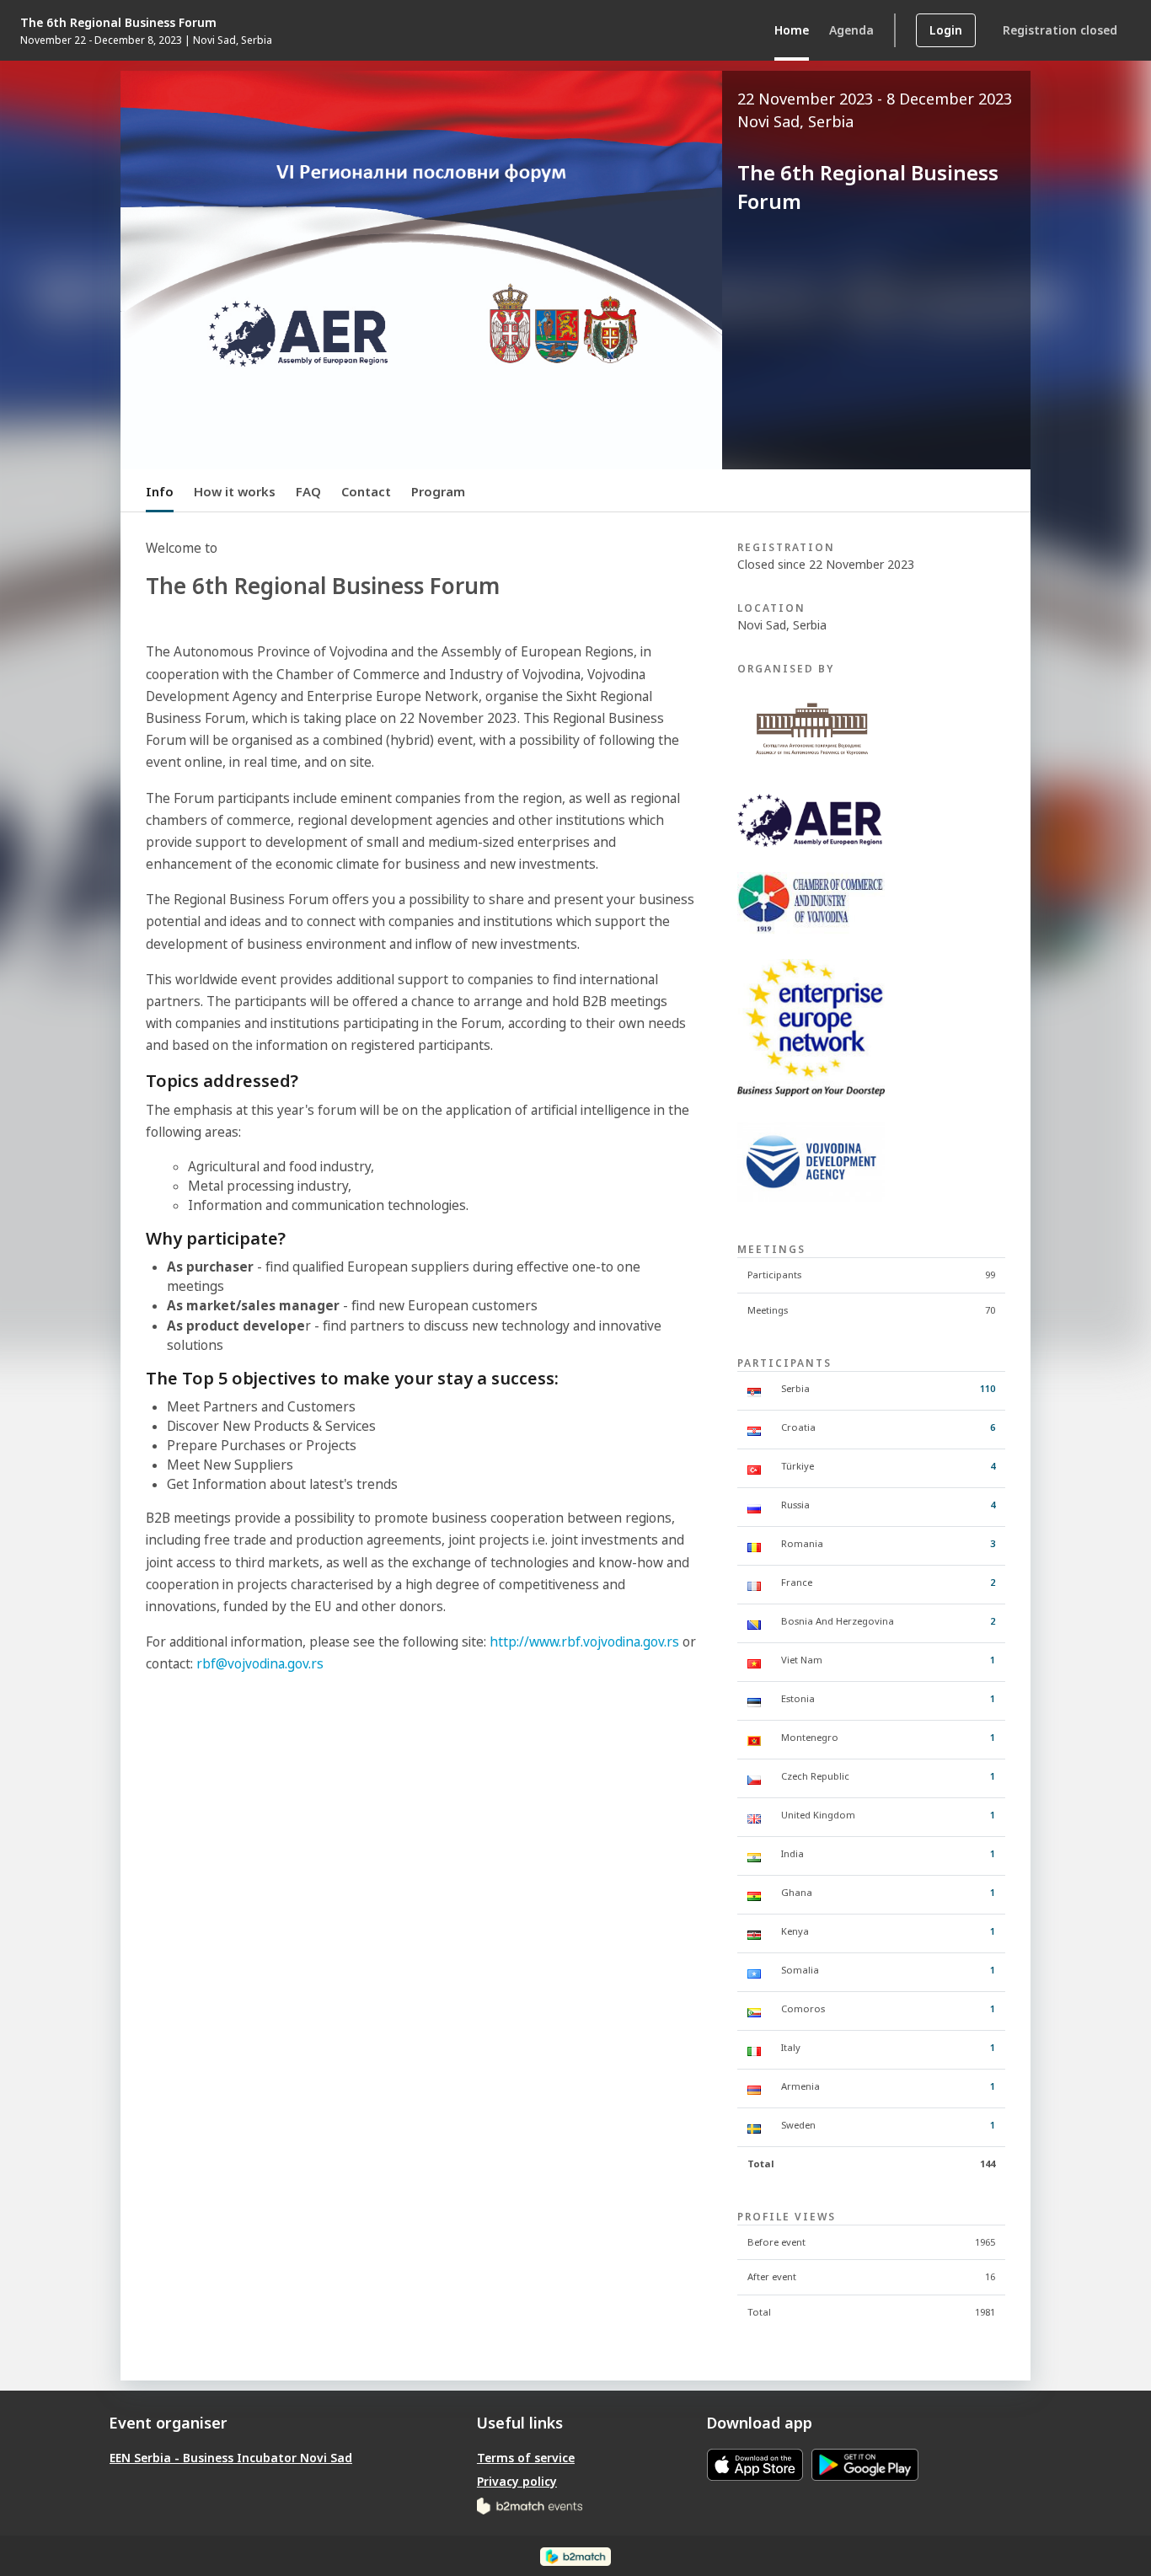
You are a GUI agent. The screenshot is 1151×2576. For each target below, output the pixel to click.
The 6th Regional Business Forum (118, 22)
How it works (235, 491)
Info (160, 491)
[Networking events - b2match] (530, 2505)
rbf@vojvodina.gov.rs (260, 1664)
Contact (366, 491)
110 (988, 1388)
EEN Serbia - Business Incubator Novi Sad (231, 2458)
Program (438, 491)
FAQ (308, 491)
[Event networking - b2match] (575, 2555)
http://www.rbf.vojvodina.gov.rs (584, 1642)
